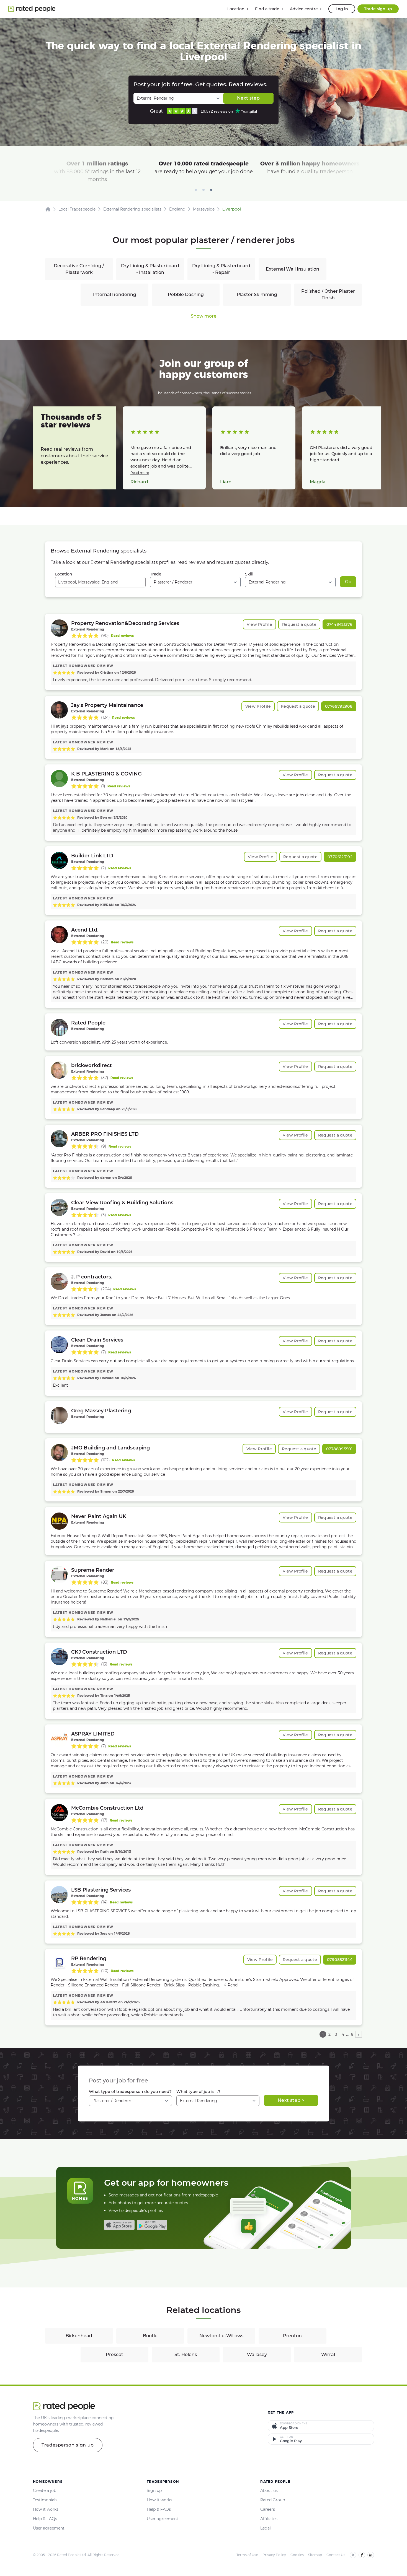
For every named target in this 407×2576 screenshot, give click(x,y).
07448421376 (339, 624)
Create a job (45, 2491)
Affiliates (269, 2519)
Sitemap (315, 2555)
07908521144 (340, 1960)
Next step (248, 98)
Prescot (114, 2355)
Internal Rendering (115, 295)
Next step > (291, 2100)
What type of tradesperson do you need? (130, 2092)
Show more (204, 316)
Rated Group (273, 2500)
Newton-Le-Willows (221, 2336)
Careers (268, 2509)
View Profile (259, 624)
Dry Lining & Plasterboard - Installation (150, 269)
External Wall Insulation (293, 269)
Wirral (328, 2355)
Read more (140, 473)
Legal (266, 2528)
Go (348, 582)
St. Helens (186, 2355)
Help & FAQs (45, 2519)
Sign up (154, 2491)
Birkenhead (79, 2336)
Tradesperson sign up (68, 2445)
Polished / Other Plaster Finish (328, 295)
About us (269, 2491)
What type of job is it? (198, 2092)
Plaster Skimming (257, 295)
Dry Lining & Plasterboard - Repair (221, 269)
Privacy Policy (274, 2555)
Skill (249, 574)
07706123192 (340, 857)
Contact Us (336, 2555)
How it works (46, 2509)
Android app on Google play (152, 2225)
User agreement (49, 2528)
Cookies (297, 2555)
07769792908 (339, 706)
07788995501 (339, 1449)
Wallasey (257, 2355)
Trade (156, 574)
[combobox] (100, 582)
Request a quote (299, 624)
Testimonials (45, 2500)
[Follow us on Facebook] (362, 2555)
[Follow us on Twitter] (353, 2555)
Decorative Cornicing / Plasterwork (79, 269)
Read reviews (122, 636)
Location (64, 574)
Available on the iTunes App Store (119, 2225)
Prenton (292, 2336)
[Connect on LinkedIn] (371, 2555)
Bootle (150, 2336)
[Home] (48, 209)
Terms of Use (247, 2555)
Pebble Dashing (186, 295)
